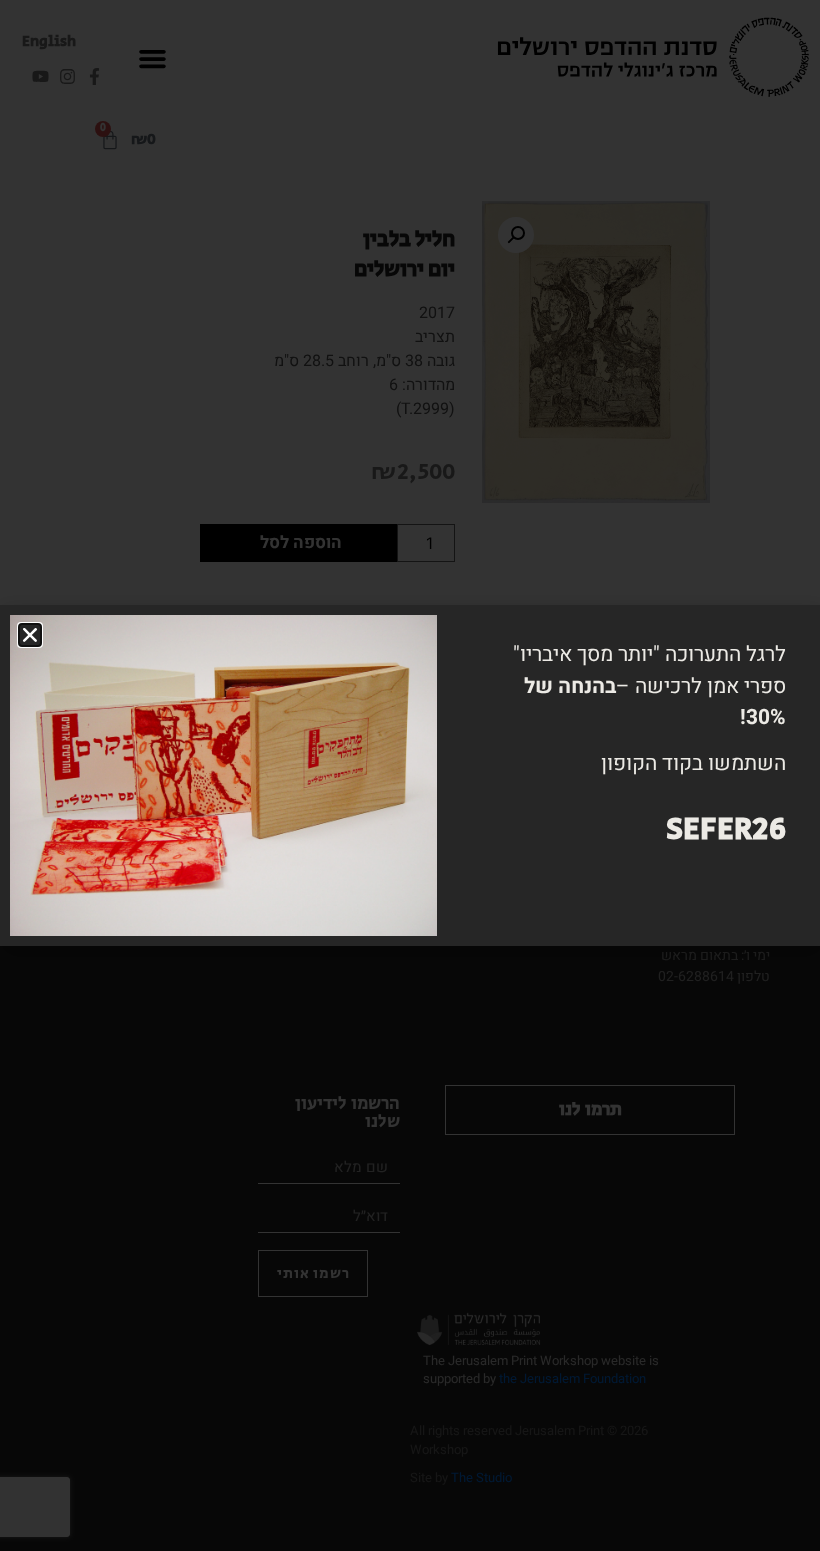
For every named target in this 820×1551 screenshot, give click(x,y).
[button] (30, 635)
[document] (410, 775)
